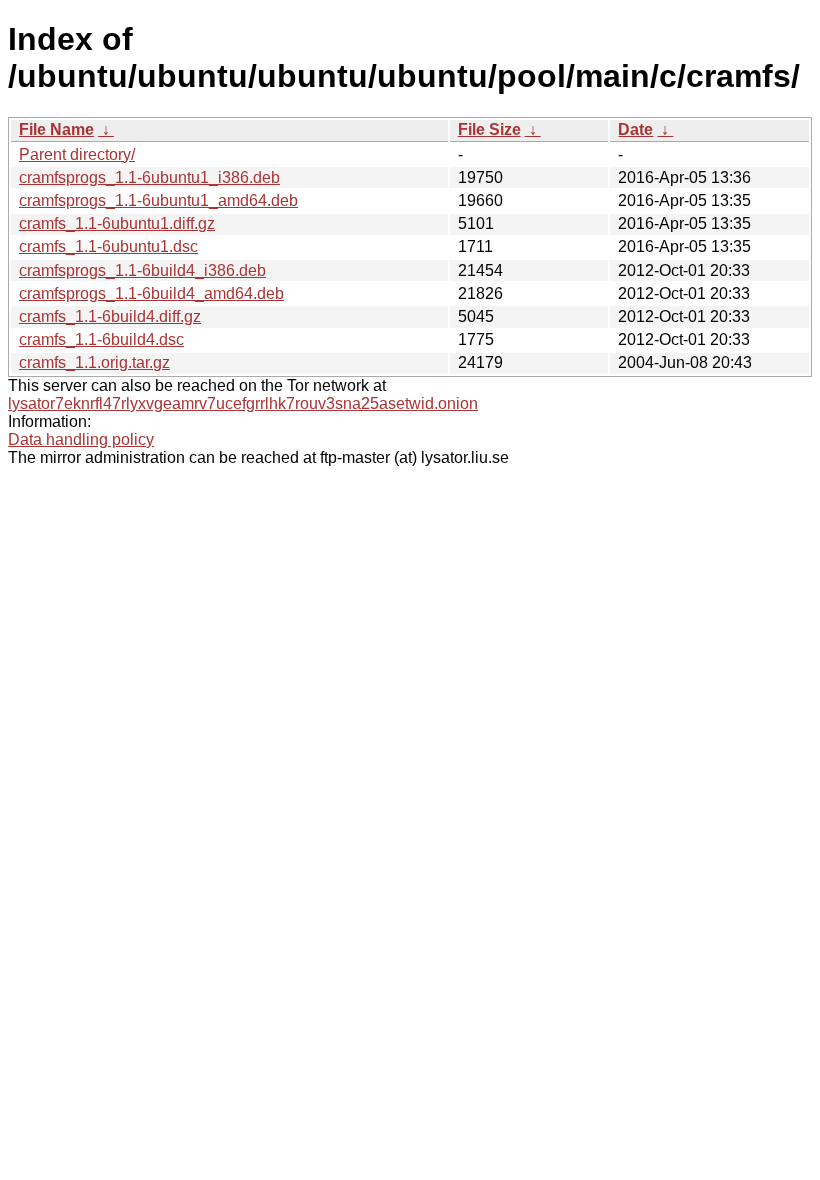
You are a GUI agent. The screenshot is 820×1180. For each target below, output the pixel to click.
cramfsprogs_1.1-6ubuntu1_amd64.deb (158, 200)
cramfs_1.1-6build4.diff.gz (110, 316)
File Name (56, 129)
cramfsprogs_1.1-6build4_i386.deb (142, 270)
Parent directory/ (77, 154)
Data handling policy (81, 439)
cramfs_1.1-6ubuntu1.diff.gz (117, 223)
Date (635, 129)
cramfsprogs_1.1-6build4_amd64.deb (151, 293)
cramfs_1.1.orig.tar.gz (94, 362)
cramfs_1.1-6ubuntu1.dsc (108, 246)
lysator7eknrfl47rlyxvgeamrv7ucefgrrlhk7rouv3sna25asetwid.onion (243, 403)
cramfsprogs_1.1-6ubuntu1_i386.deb (149, 177)
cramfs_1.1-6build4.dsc (101, 339)
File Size (489, 129)
